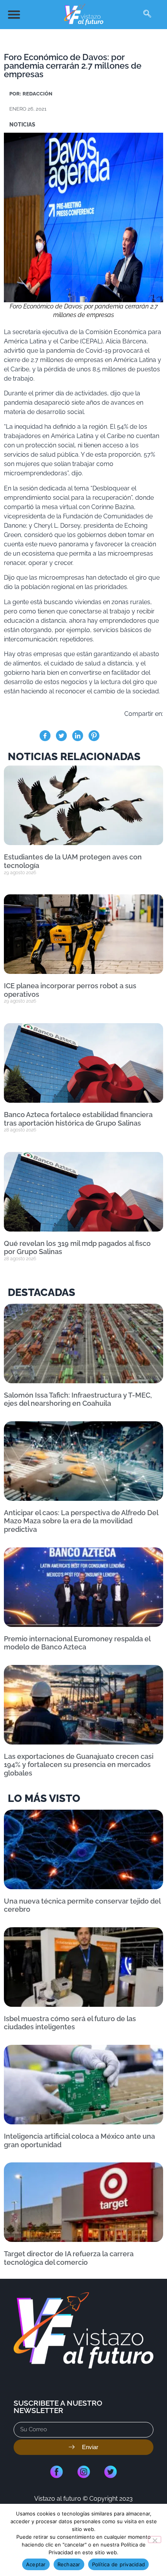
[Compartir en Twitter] (61, 736)
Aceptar (36, 2564)
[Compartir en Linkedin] (78, 736)
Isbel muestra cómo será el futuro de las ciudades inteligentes (70, 2023)
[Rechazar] (155, 2540)
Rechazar (69, 2564)
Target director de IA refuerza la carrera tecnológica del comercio (69, 2258)
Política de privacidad (119, 2564)
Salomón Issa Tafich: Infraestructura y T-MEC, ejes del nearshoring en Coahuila (78, 1399)
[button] (14, 15)
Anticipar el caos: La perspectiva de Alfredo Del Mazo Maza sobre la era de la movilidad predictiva (81, 1521)
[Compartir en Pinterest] (94, 736)
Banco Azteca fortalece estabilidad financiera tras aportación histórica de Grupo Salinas (78, 1119)
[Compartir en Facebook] (45, 736)
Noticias (22, 125)
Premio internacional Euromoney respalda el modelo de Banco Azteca (77, 1643)
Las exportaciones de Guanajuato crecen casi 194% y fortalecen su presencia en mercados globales (79, 1765)
